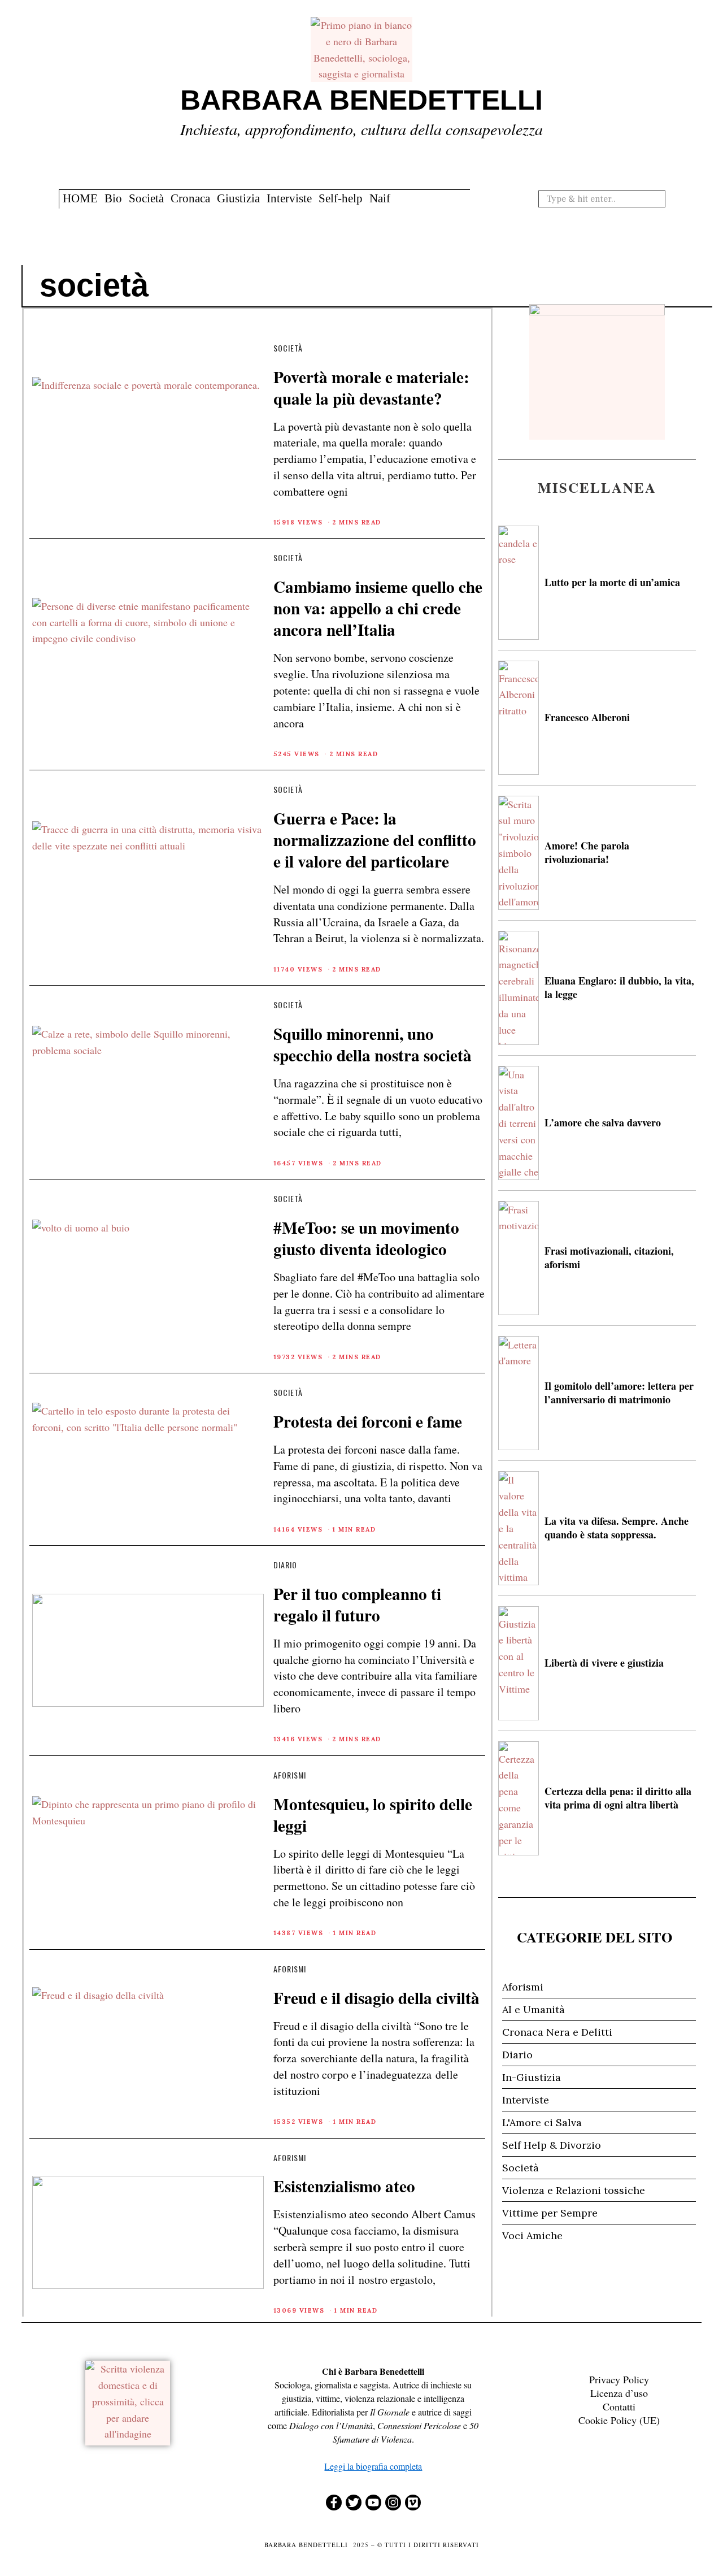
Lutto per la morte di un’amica (612, 582)
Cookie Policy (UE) (619, 2420)
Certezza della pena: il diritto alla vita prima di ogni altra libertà (618, 1797)
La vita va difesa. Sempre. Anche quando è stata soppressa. (617, 1527)
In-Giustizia (532, 2077)
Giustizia (238, 198)
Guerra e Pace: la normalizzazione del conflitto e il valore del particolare (375, 840)
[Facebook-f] (334, 2503)
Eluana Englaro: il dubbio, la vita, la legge (619, 987)
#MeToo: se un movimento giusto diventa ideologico (366, 1238)
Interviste (289, 198)
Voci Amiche (532, 2235)
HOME (80, 198)
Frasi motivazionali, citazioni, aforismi (609, 1257)
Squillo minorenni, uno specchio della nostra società (373, 1044)
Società (146, 198)
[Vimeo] (413, 2503)
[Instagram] (393, 2503)
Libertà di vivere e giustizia (604, 1663)
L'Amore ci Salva (542, 2122)
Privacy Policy (619, 2379)
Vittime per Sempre (550, 2213)
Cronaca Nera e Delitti (557, 2032)
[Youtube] (373, 2503)
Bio (113, 198)
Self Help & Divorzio (552, 2145)
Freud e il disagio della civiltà (376, 1998)
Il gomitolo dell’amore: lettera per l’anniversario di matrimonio (619, 1392)
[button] (655, 198)
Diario (285, 1565)
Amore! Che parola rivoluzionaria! (587, 852)
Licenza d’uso (619, 2393)
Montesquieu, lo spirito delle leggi (373, 1814)
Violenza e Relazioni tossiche (574, 2190)
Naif (380, 198)
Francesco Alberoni (587, 717)
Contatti (619, 2406)
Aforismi (290, 1775)
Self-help (341, 198)
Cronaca (190, 198)
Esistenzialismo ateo (344, 2186)
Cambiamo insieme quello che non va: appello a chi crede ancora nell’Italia (378, 608)
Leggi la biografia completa (373, 2466)
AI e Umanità (533, 2009)
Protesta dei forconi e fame (368, 1421)
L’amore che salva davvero (603, 1122)
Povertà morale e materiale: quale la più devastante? (371, 387)
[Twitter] (354, 2503)
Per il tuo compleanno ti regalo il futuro (357, 1604)
